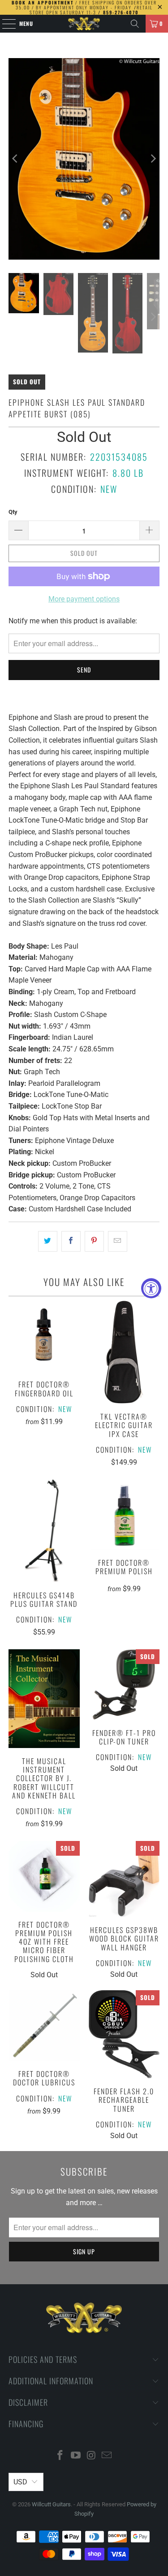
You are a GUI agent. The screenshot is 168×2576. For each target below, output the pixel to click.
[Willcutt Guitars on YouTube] (76, 2456)
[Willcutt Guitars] (84, 24)
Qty (13, 512)
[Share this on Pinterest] (94, 1241)
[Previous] (15, 159)
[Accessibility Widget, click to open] (151, 1288)
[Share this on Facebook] (71, 1241)
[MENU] (4, 24)
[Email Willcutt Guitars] (107, 2456)
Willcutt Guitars (51, 2504)
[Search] (135, 24)
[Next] (153, 159)
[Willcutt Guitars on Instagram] (91, 2456)
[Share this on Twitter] (48, 1241)
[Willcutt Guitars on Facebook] (60, 2456)
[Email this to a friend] (118, 1241)
